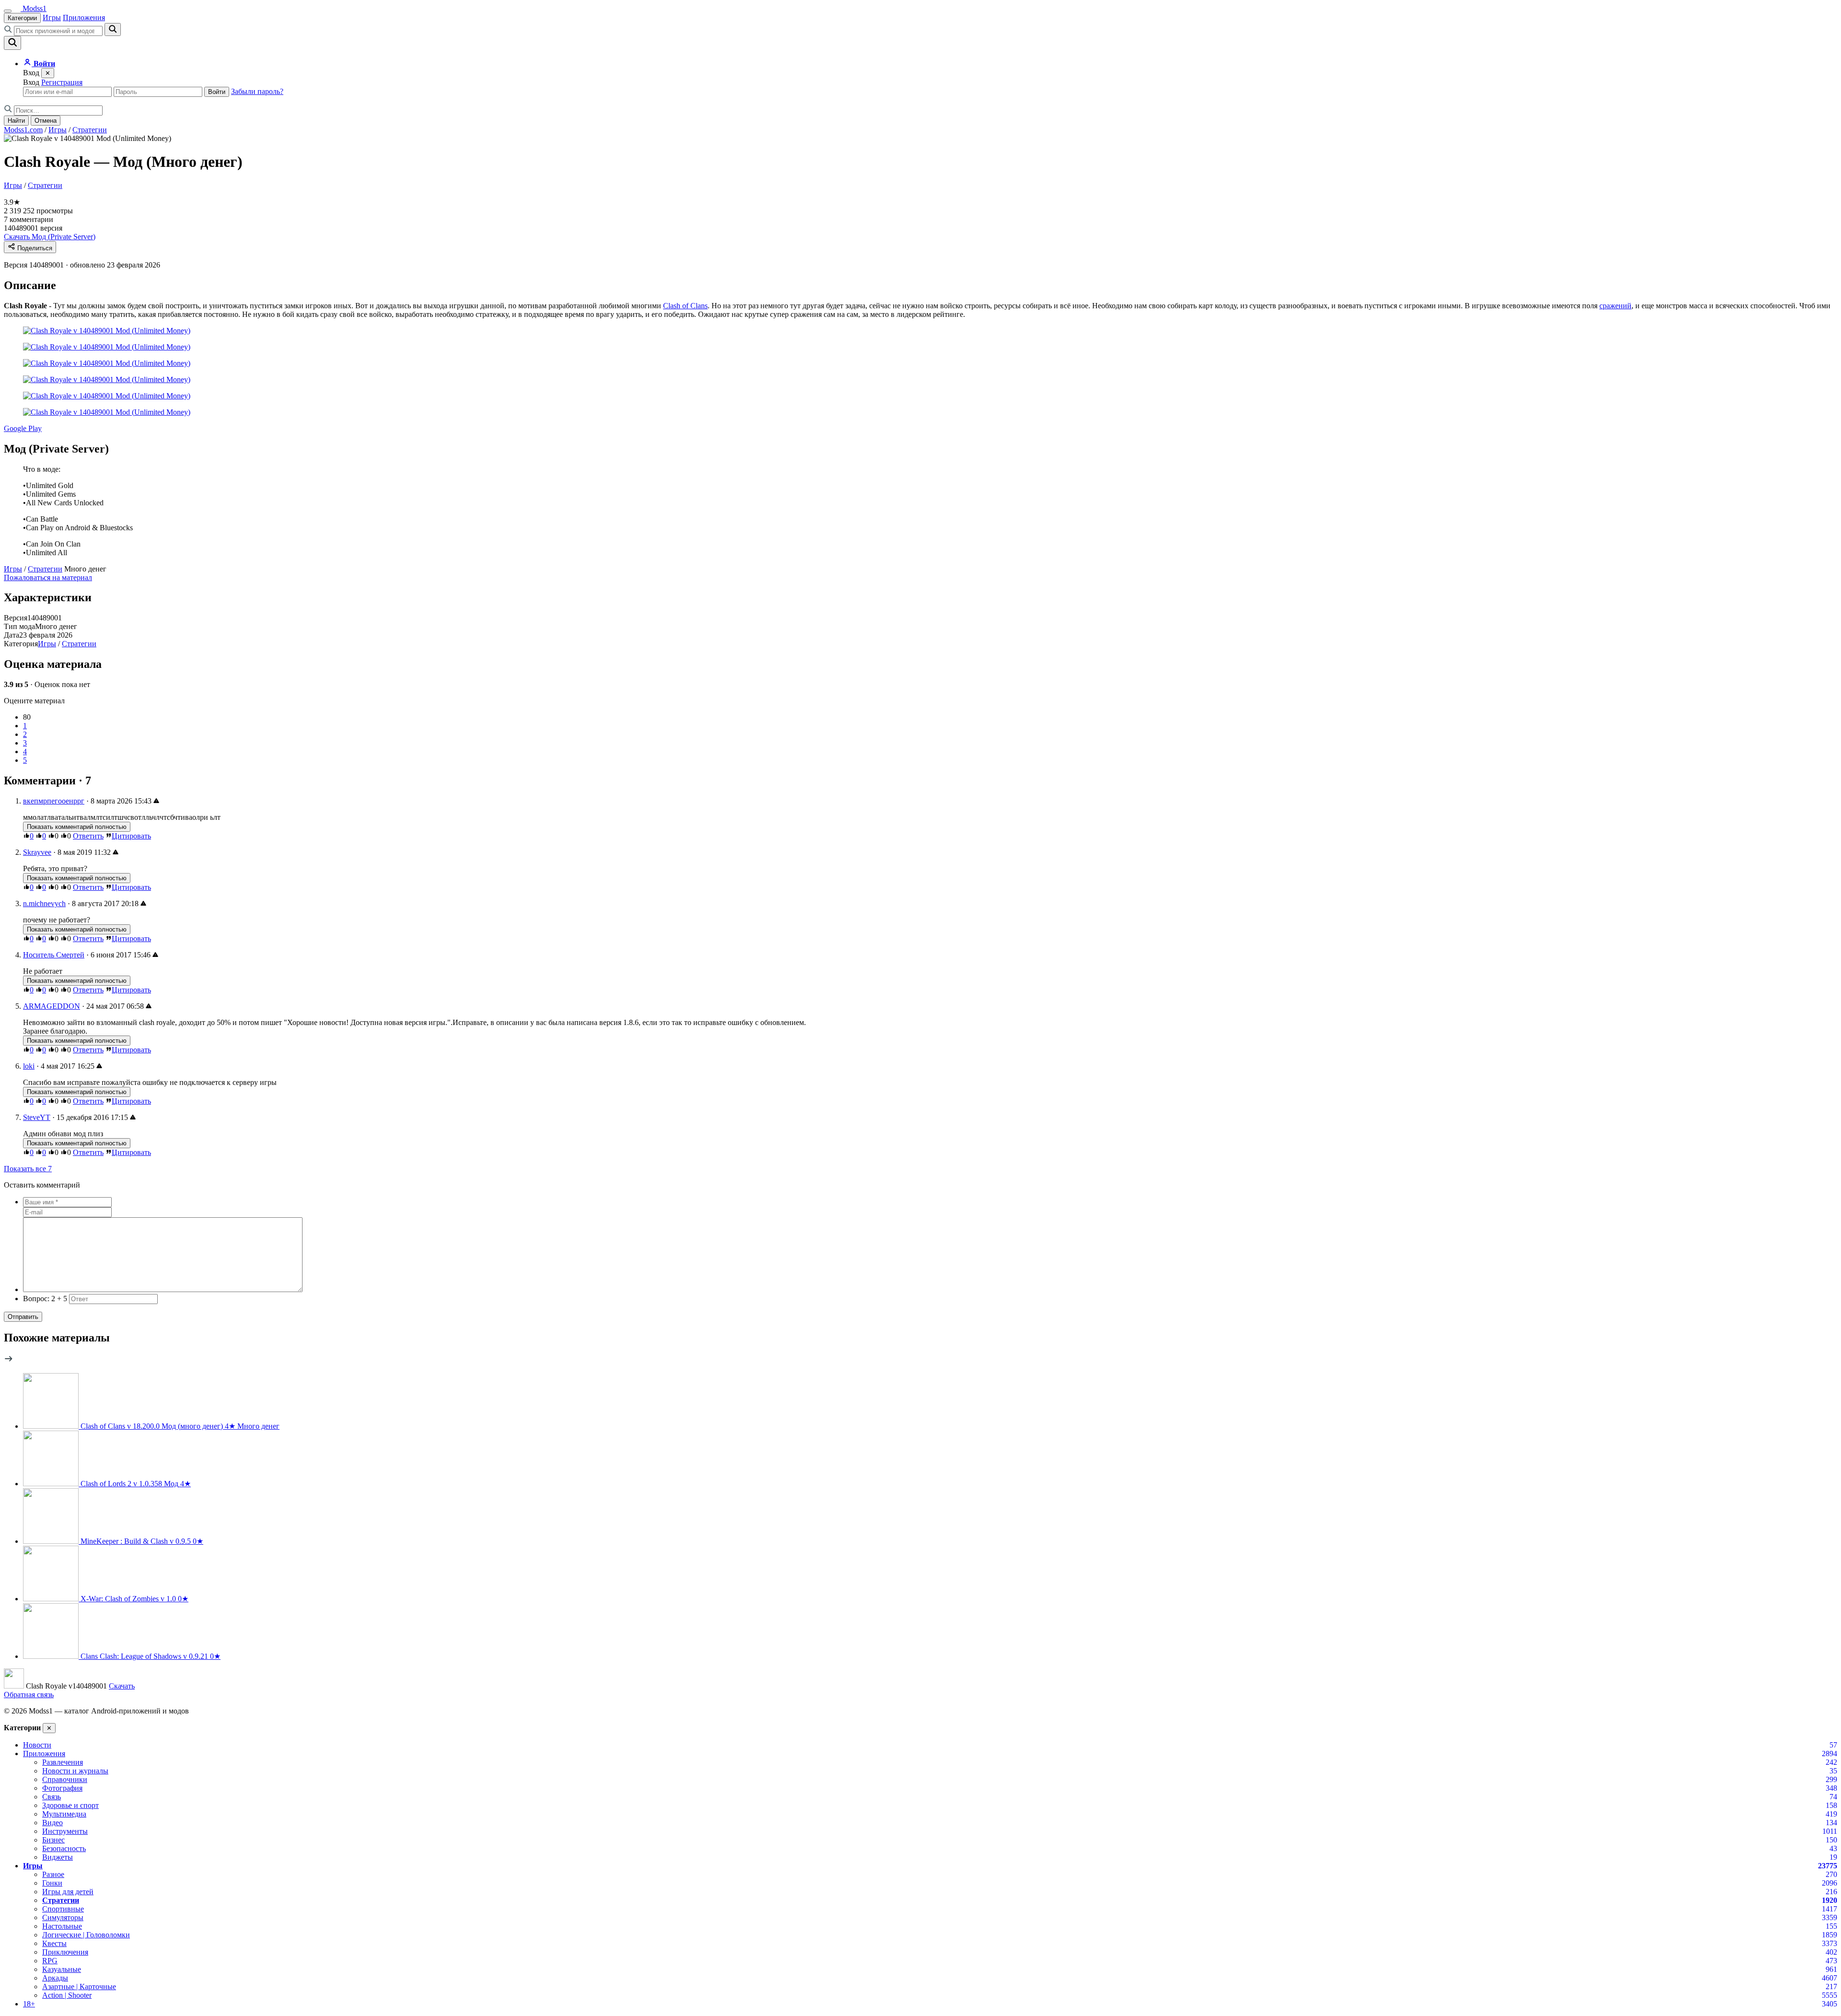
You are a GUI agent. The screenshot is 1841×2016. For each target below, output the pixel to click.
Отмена (46, 121)
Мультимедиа (64, 1814)
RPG (50, 1961)
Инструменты (65, 1831)
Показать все (28, 1169)
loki (29, 1066)
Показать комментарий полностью (77, 827)
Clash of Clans (685, 306)
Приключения (65, 1952)
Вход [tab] (31, 82)
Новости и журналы (75, 1771)
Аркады (55, 1978)
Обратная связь (29, 1695)
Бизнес (53, 1840)
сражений (1615, 306)
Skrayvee (37, 852)
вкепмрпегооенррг (54, 801)
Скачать (122, 1686)
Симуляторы (63, 1917)
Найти (16, 121)
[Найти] (113, 29)
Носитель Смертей (54, 955)
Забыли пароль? (257, 91)
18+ (29, 2004)
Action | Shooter (67, 1995)
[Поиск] (12, 43)
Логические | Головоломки (86, 1935)
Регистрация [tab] (62, 82)
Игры (52, 17)
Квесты (54, 1943)
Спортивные (63, 1909)
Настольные (62, 1926)
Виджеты (58, 1857)
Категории (22, 18)
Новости (37, 1745)
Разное (53, 1874)
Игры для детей (68, 1892)
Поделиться (34, 248)
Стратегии (90, 130)
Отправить (23, 1317)
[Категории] (8, 11)
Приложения (84, 17)
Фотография (62, 1788)
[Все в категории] (9, 1361)
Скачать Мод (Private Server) (50, 237)
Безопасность (64, 1848)
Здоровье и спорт (70, 1805)
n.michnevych (44, 903)
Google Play (23, 428)
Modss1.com (23, 130)
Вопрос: (45, 1299)
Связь (52, 1797)
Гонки (52, 1883)
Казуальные (62, 1969)
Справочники (65, 1779)
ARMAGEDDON (52, 1006)
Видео (52, 1823)
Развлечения (63, 1762)
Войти (217, 92)
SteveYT (37, 1117)
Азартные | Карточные (79, 1987)
